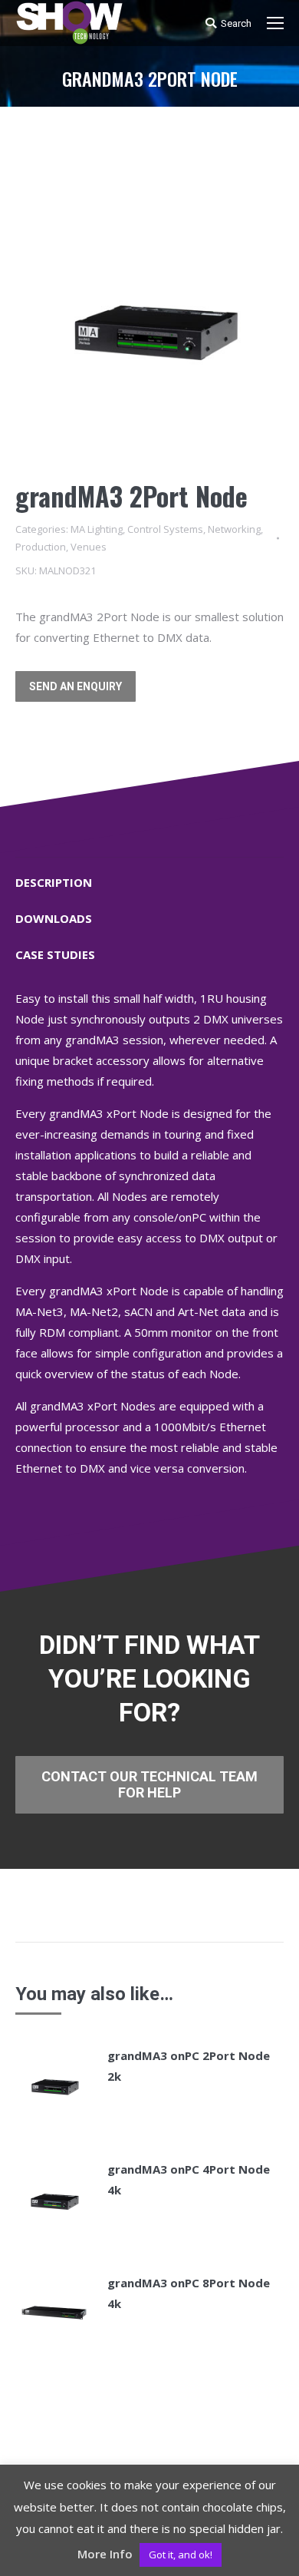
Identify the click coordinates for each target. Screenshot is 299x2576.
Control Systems (165, 529)
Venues (89, 547)
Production (41, 547)
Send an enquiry (76, 686)
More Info (105, 2554)
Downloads (54, 918)
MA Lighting (97, 529)
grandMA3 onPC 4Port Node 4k (189, 2179)
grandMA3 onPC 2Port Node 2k (189, 2066)
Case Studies (55, 954)
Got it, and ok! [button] (181, 2555)
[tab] (149, 875)
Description (54, 882)
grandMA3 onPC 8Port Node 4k (189, 2293)
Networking (234, 529)
